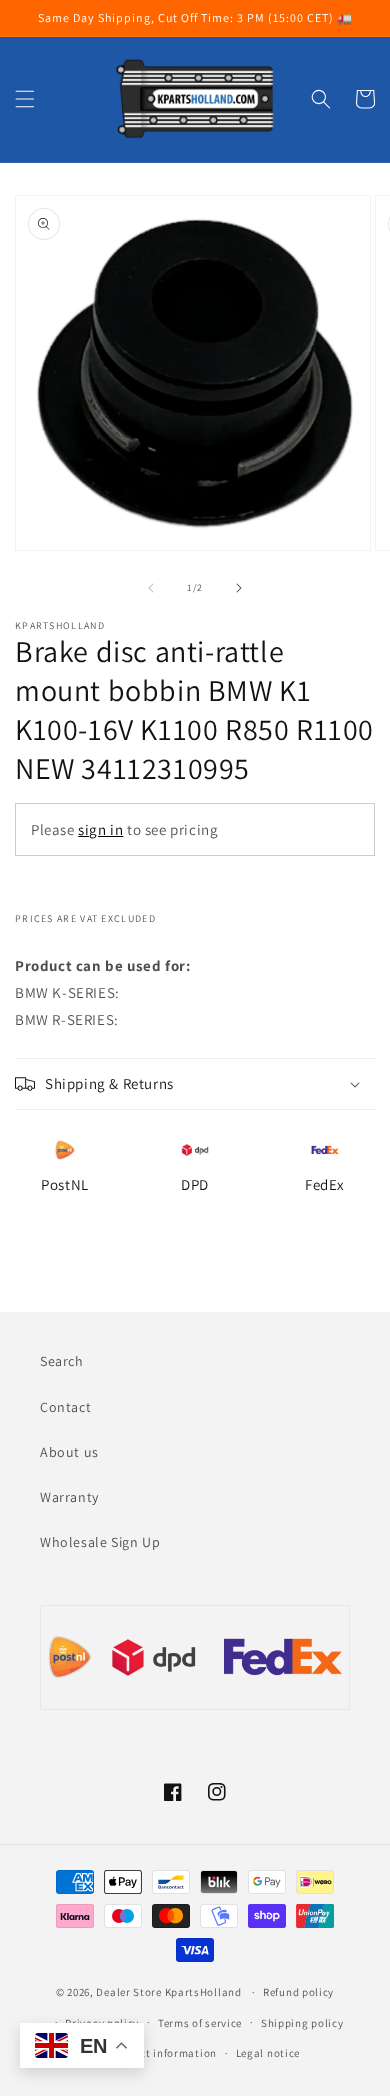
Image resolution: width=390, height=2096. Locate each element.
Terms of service (200, 2023)
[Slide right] (239, 588)
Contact (65, 1407)
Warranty (69, 1497)
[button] (25, 99)
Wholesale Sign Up (100, 1542)
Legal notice (268, 2053)
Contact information (163, 2053)
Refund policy (298, 1992)
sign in (100, 829)
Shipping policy (302, 2023)
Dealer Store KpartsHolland (168, 1992)
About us (69, 1452)
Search (62, 1361)
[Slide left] (151, 588)
